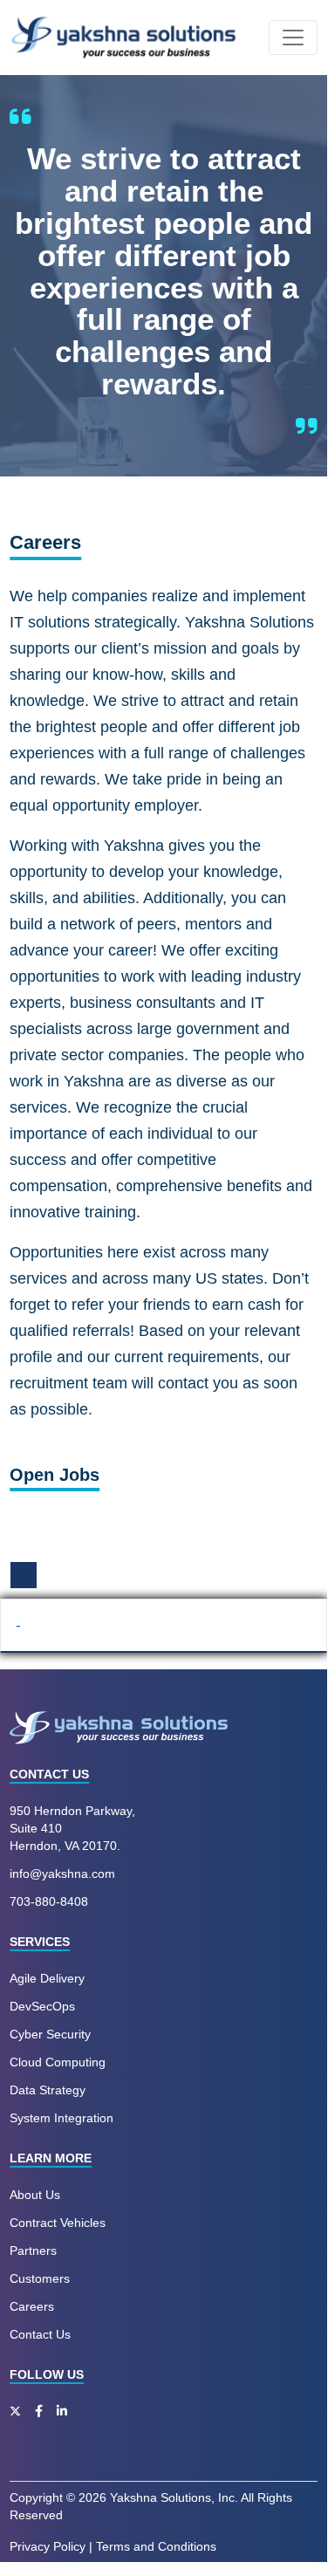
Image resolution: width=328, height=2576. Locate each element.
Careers (32, 2306)
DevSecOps (42, 2006)
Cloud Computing (58, 2062)
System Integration (61, 2118)
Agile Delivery (47, 1978)
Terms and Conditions (156, 2546)
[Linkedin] (62, 2411)
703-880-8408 (49, 1901)
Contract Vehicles (58, 2223)
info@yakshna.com (62, 1874)
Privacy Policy (48, 2546)
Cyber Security (50, 2034)
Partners (33, 2251)
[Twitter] (15, 2411)
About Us (35, 2195)
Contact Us (40, 2334)
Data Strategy (48, 2090)
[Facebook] (39, 2411)
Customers (40, 2278)
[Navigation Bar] (293, 38)
